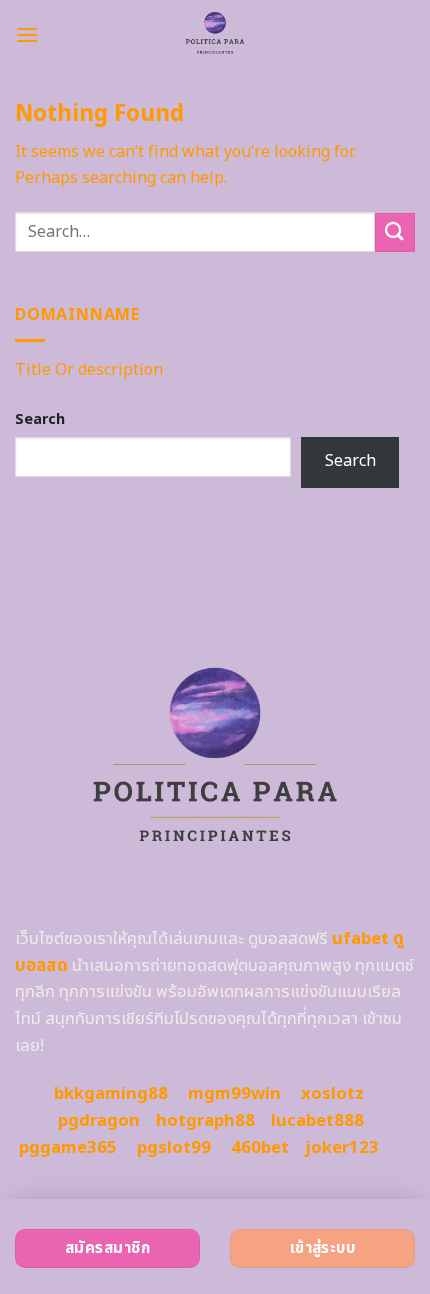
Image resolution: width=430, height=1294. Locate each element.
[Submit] (395, 232)
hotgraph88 (205, 1121)
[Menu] (27, 34)
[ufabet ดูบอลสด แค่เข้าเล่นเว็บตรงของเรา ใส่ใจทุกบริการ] (215, 35)
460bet (260, 1148)
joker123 (342, 1148)
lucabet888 (317, 1121)
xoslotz (332, 1094)
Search (40, 419)
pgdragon (99, 1121)
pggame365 (68, 1148)
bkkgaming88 (111, 1094)
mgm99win (234, 1094)
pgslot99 (174, 1148)
